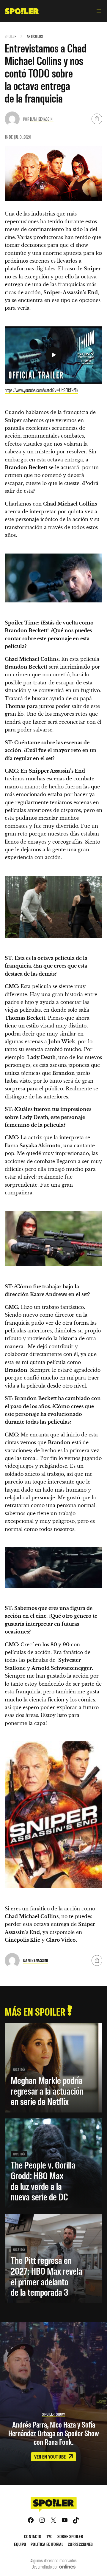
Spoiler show (53, 2414)
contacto (33, 2536)
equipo (20, 2544)
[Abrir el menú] (99, 11)
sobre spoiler (70, 2536)
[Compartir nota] (97, 119)
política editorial (47, 2544)
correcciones (80, 2544)
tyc (49, 2536)
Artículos (35, 36)
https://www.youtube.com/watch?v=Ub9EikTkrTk (41, 390)
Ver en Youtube (51, 2456)
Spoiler (11, 36)
